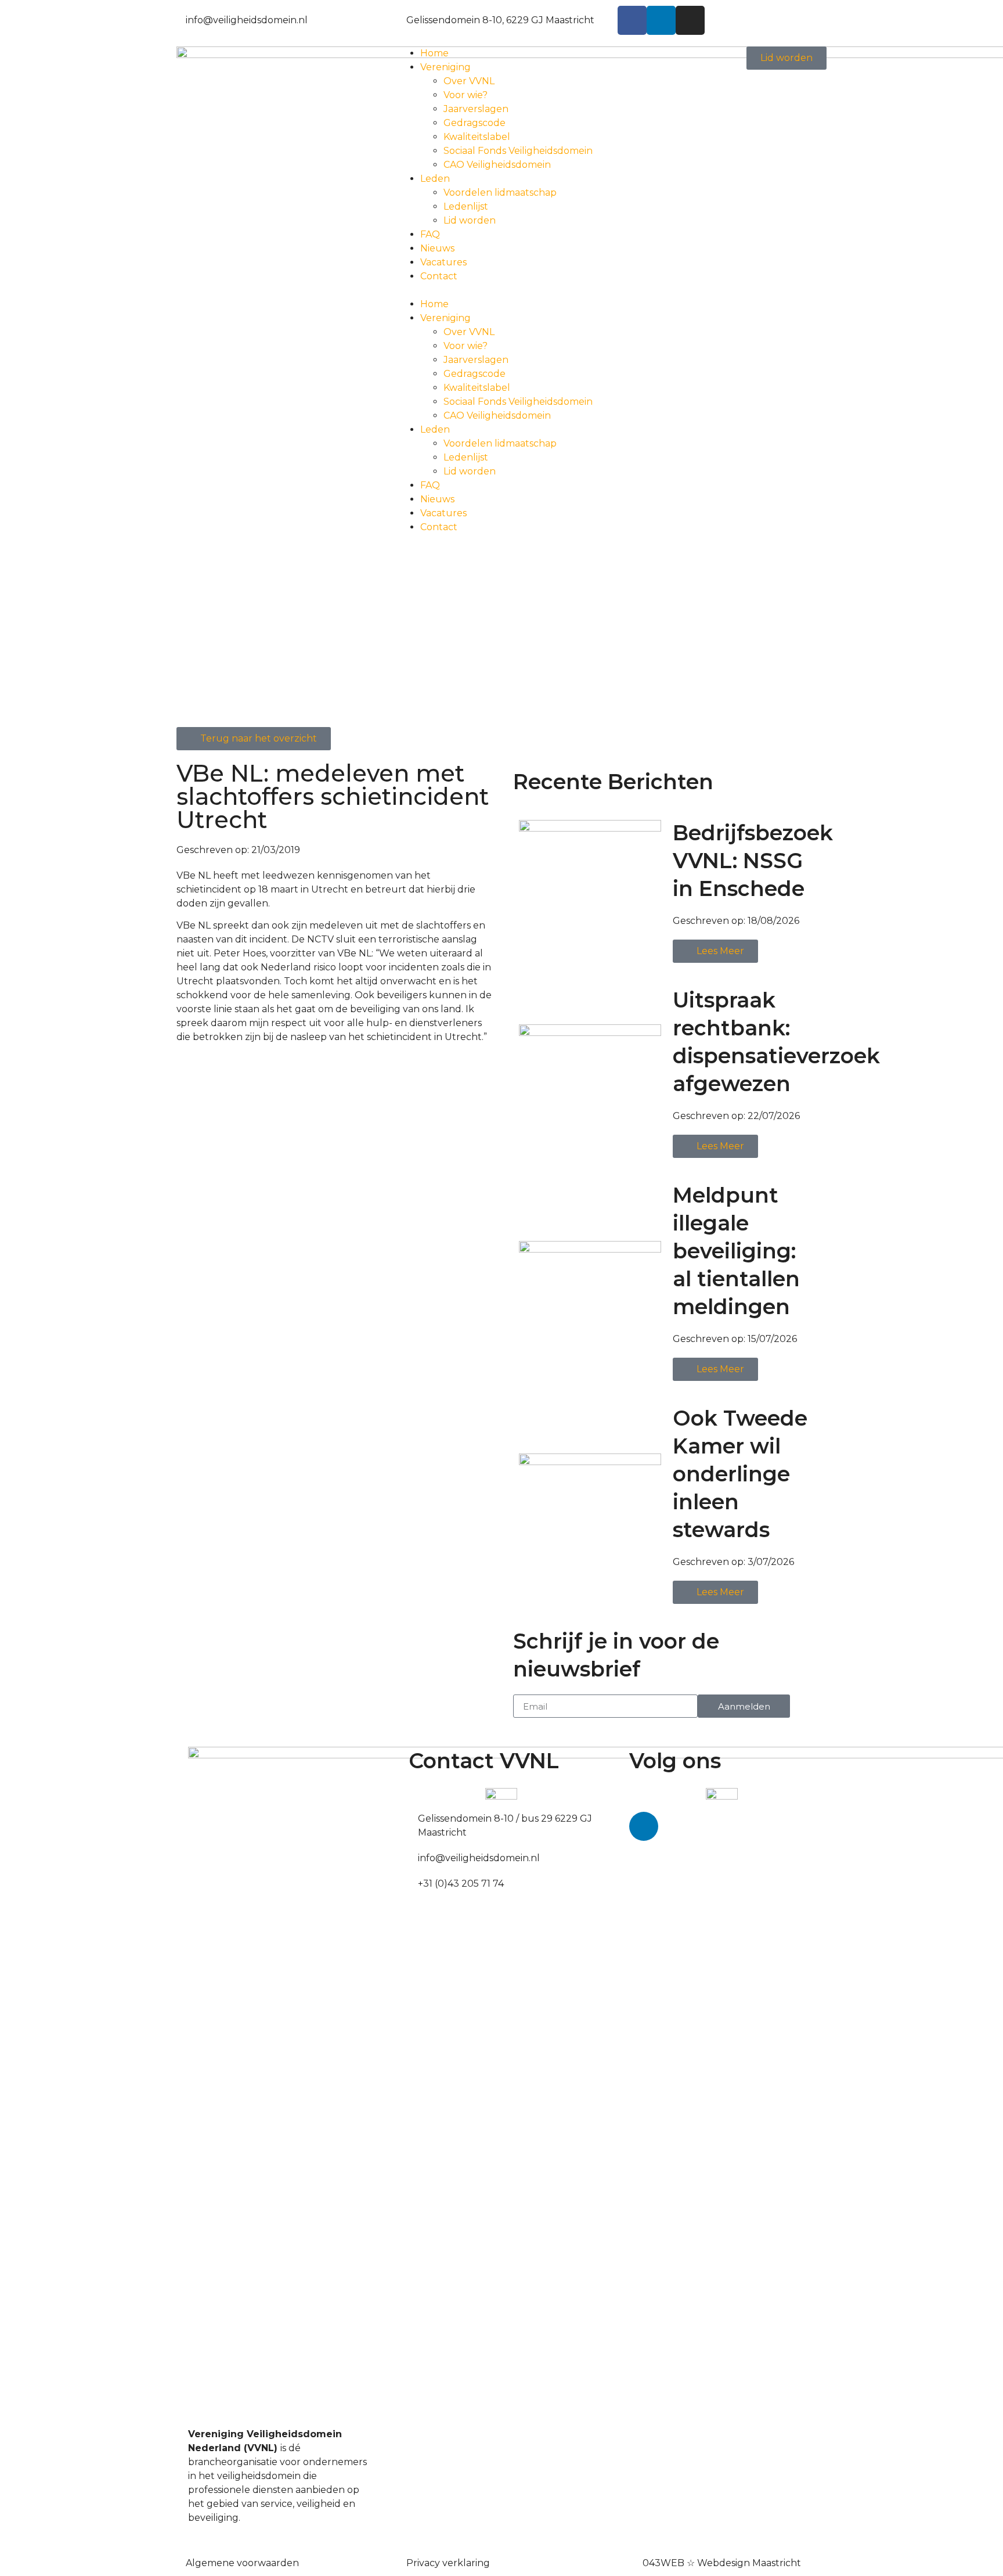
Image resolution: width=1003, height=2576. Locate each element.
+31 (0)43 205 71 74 (461, 1884)
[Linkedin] (661, 20)
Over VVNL (469, 81)
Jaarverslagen (476, 109)
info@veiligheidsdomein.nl (247, 20)
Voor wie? (466, 95)
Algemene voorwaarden (242, 2563)
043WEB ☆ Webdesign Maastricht (722, 2563)
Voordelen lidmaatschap (500, 193)
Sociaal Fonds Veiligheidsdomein (518, 151)
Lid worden (470, 220)
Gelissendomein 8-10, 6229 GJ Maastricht (500, 20)
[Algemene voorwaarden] (181, 2561)
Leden (435, 179)
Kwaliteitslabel (477, 137)
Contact (439, 276)
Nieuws (437, 248)
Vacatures (443, 262)
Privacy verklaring (448, 2563)
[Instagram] (690, 20)
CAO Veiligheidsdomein (497, 165)
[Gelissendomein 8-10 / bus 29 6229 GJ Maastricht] (413, 1816)
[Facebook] (632, 20)
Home (434, 53)
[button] (501, 290)
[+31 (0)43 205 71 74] (413, 1881)
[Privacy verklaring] (402, 2561)
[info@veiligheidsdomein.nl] (181, 18)
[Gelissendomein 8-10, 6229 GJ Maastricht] (402, 18)
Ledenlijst (466, 206)
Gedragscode (475, 123)
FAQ (430, 234)
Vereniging (445, 67)
